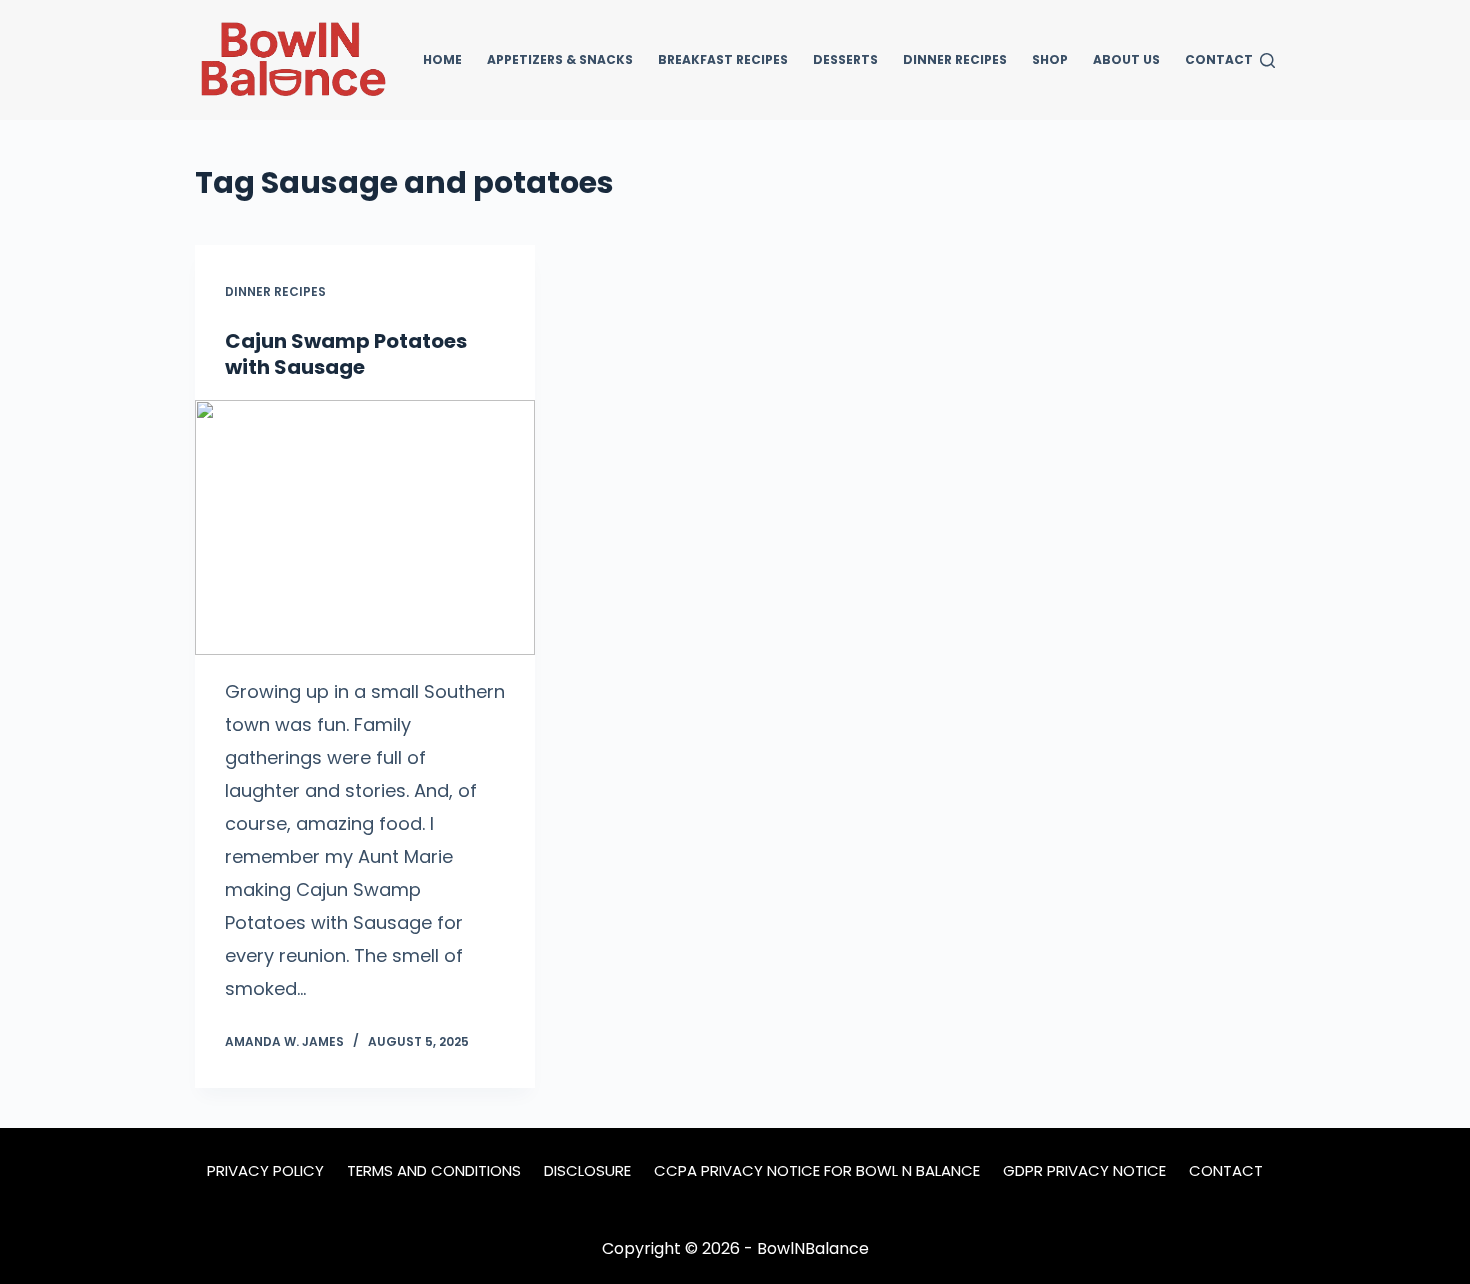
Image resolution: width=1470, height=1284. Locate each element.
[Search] (1267, 60)
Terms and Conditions (434, 1171)
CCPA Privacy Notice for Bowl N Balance (817, 1171)
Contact (1219, 59)
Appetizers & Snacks (560, 59)
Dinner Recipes (955, 59)
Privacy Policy (265, 1171)
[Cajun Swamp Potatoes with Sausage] (365, 527)
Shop (1050, 59)
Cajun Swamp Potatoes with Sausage (346, 354)
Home (442, 59)
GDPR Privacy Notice (1084, 1171)
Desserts (845, 59)
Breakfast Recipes (723, 59)
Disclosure (587, 1171)
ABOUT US (1126, 59)
